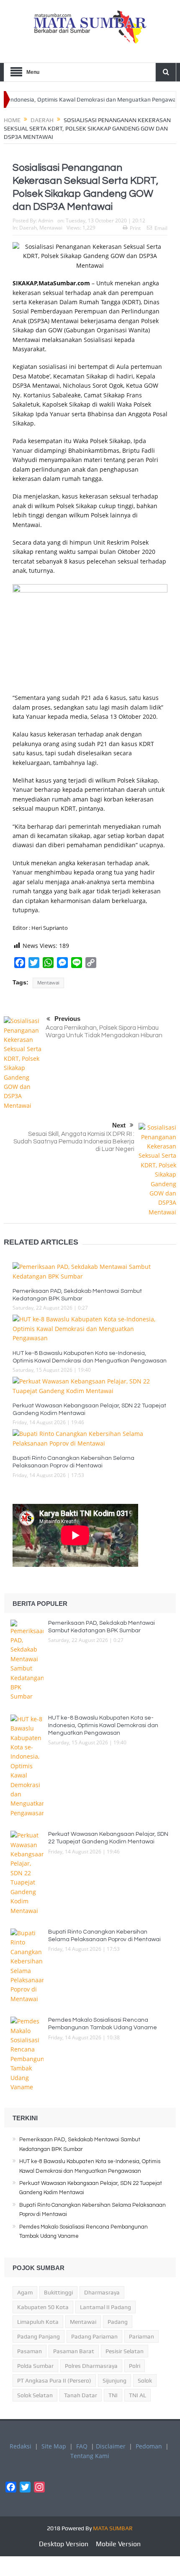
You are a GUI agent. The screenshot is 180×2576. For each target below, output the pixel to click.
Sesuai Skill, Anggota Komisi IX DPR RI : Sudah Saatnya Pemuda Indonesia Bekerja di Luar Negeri (74, 1142)
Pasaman (30, 2351)
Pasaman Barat (74, 2351)
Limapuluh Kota (38, 2322)
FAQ (82, 2446)
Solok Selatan (35, 2395)
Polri (135, 2366)
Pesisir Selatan (125, 2351)
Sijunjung (114, 2380)
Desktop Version (64, 2544)
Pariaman (141, 2336)
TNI (113, 2395)
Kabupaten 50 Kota (43, 2307)
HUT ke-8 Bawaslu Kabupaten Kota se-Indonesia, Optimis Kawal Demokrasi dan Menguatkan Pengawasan (103, 1725)
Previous (67, 1019)
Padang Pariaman (94, 2336)
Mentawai (51, 228)
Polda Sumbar (35, 2366)
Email (161, 228)
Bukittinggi (58, 2292)
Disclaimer (111, 2446)
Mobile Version (118, 2544)
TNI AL (138, 2395)
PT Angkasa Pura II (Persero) (54, 2380)
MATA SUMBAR (113, 2528)
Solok (145, 2380)
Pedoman (149, 2446)
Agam (25, 2292)
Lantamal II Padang (105, 2307)
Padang (118, 2322)
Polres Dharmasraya (91, 2366)
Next (119, 1125)
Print (135, 228)
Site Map (54, 2446)
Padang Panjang (39, 2336)
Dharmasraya (102, 2292)
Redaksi (21, 2446)
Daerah (28, 228)
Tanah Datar (81, 2395)
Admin (46, 221)
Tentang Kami (90, 2456)
